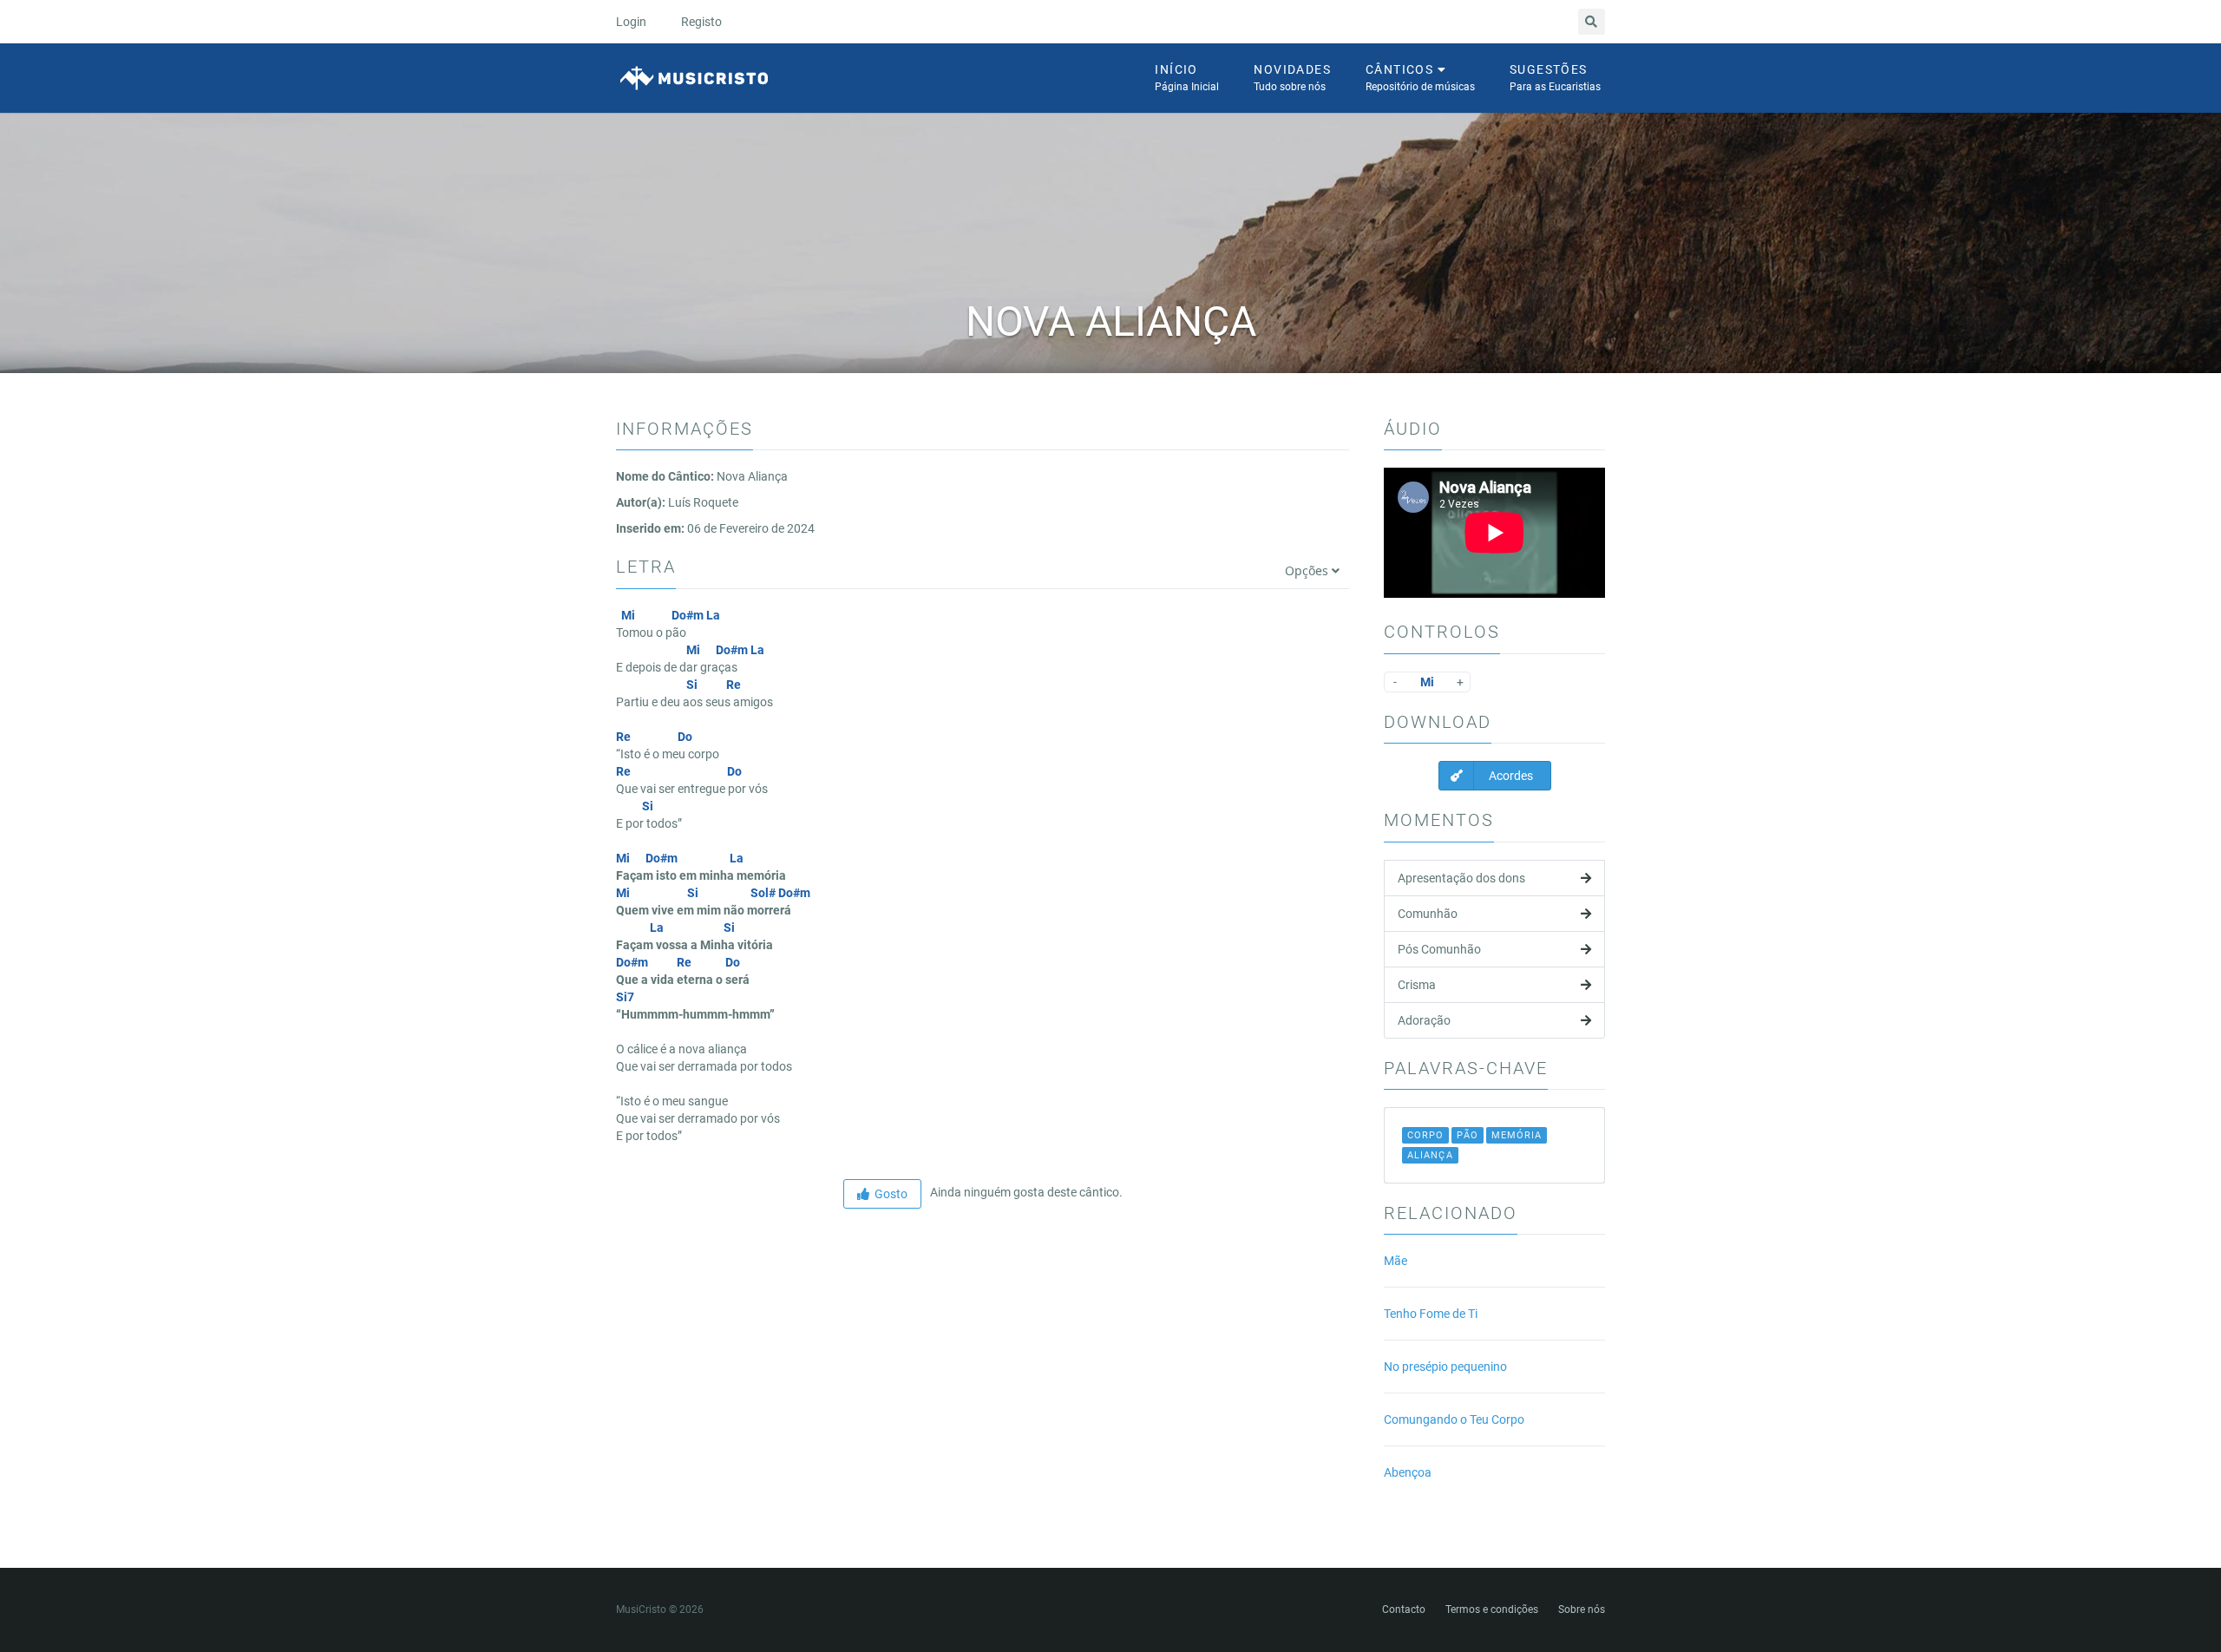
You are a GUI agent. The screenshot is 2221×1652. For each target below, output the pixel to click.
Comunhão (1428, 914)
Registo (701, 22)
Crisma (1417, 985)
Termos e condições (1492, 1609)
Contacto (1404, 1609)
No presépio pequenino (1445, 1367)
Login (631, 22)
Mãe (1395, 1261)
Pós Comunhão (1439, 949)
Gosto (888, 1194)
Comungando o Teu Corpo (1454, 1419)
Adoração (1424, 1020)
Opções (1308, 570)
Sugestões (1555, 78)
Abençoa (1408, 1472)
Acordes (1510, 776)
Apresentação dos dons (1461, 878)
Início (1187, 78)
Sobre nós (1582, 1609)
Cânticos (1420, 78)
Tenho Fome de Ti (1431, 1314)
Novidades (1292, 78)
